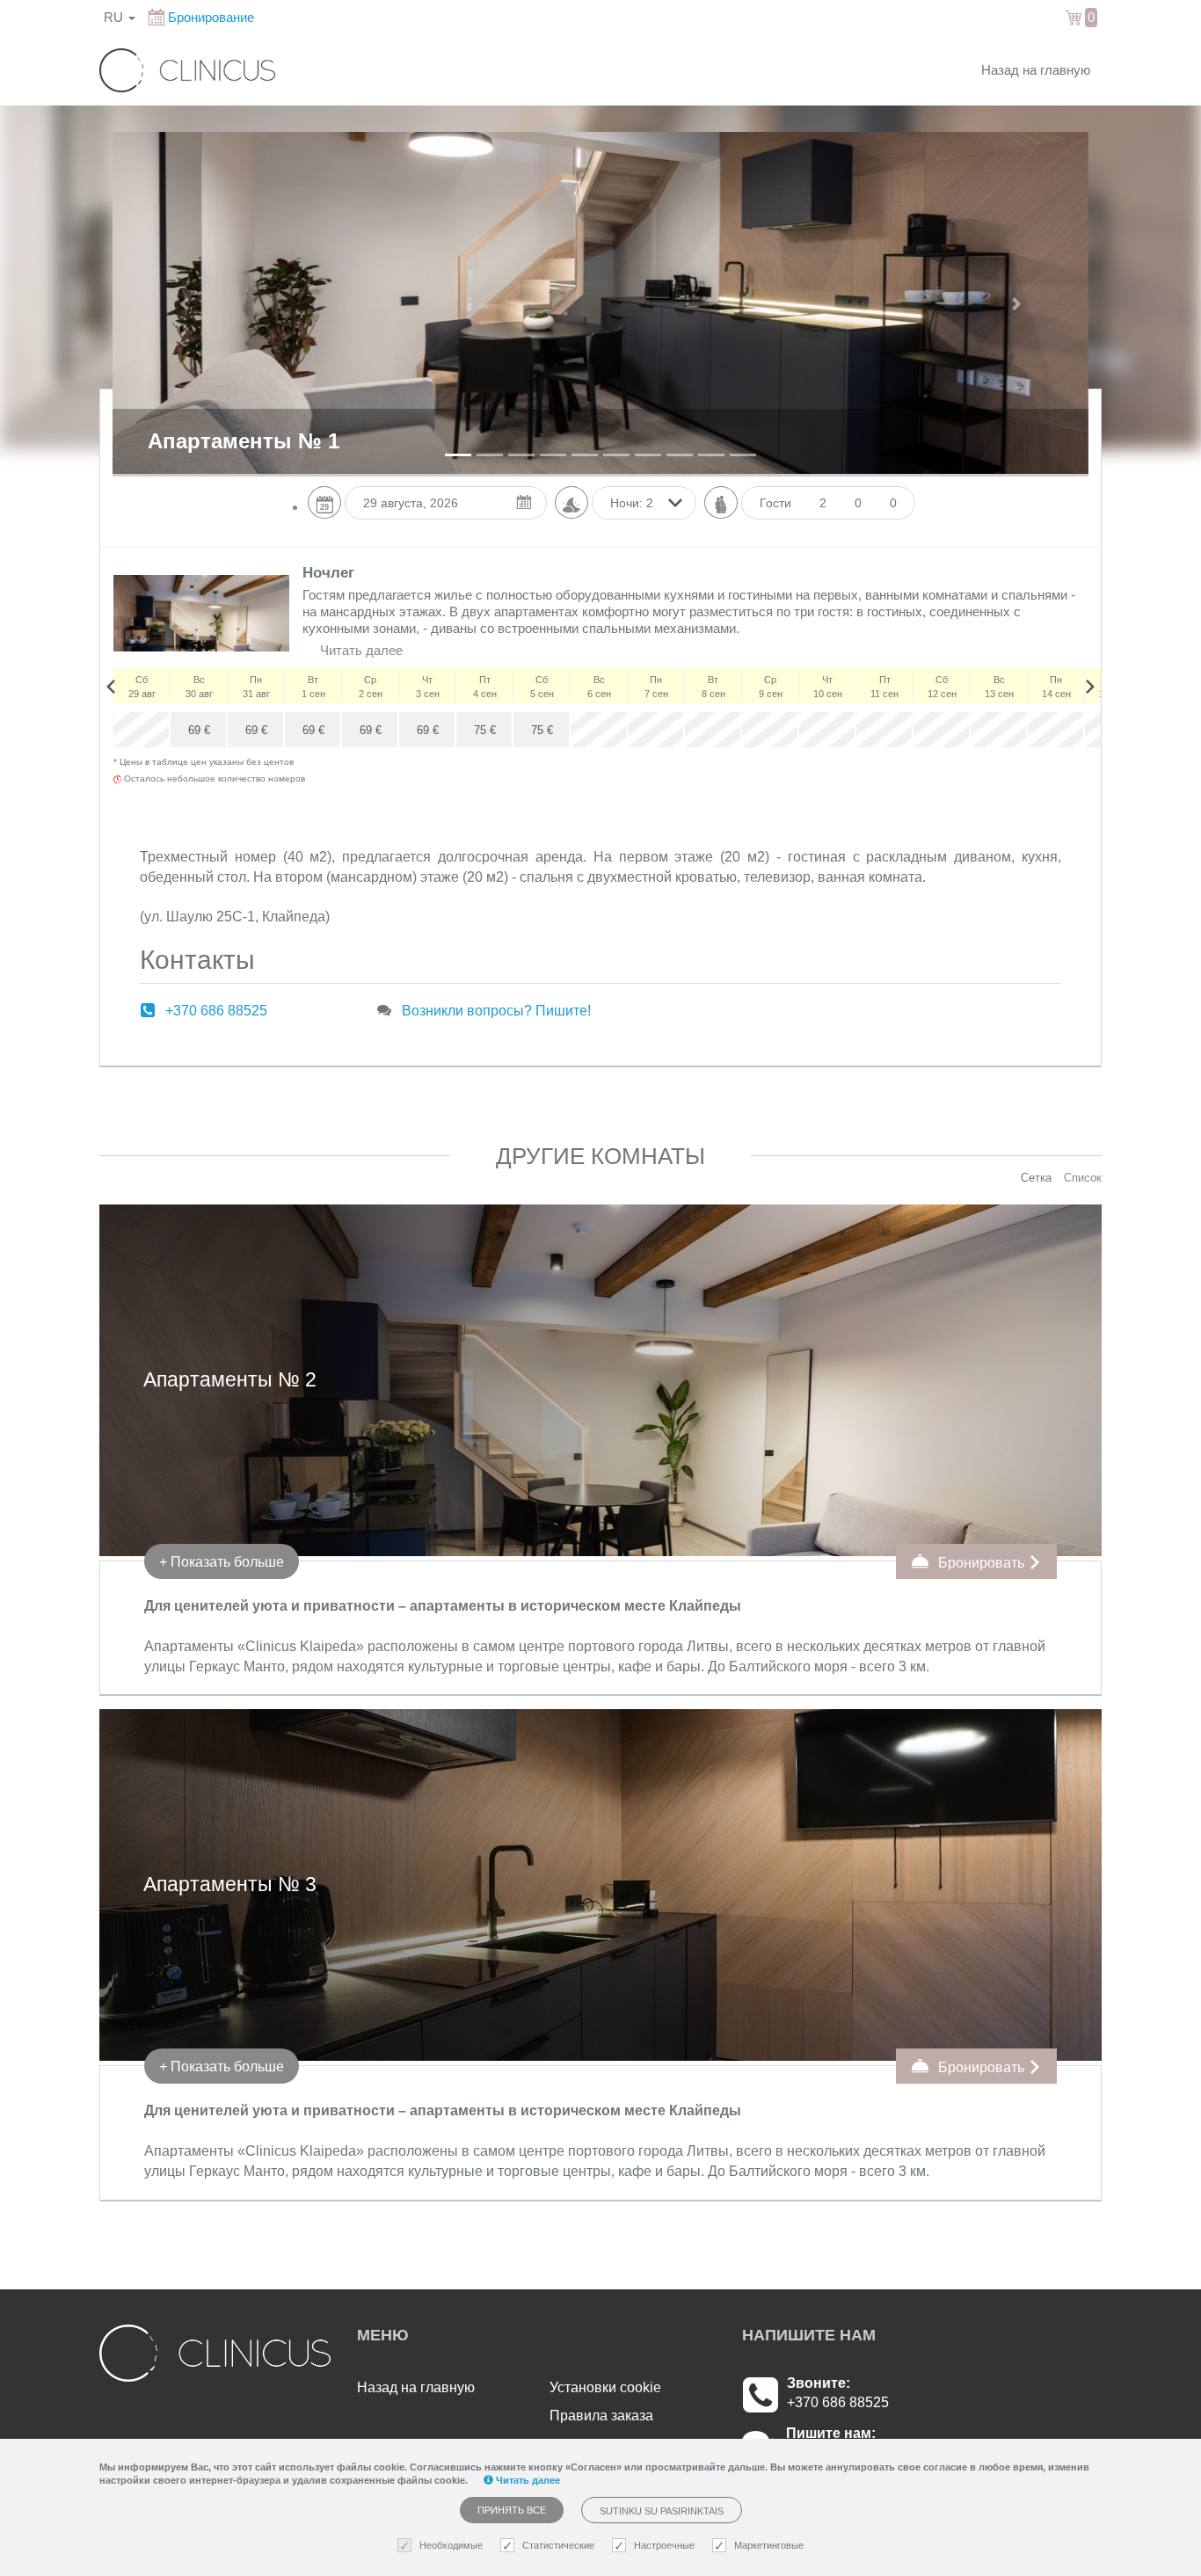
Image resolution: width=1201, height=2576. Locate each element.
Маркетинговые (769, 2545)
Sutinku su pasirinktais (662, 2511)
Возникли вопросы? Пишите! (496, 1011)
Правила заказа (601, 2416)
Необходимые (451, 2545)
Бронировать (981, 1563)
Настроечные (664, 2545)
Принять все (512, 2510)
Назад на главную (1036, 70)
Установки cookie (605, 2387)
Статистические (558, 2545)
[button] (186, 303)
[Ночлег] (201, 613)
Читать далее (360, 651)
